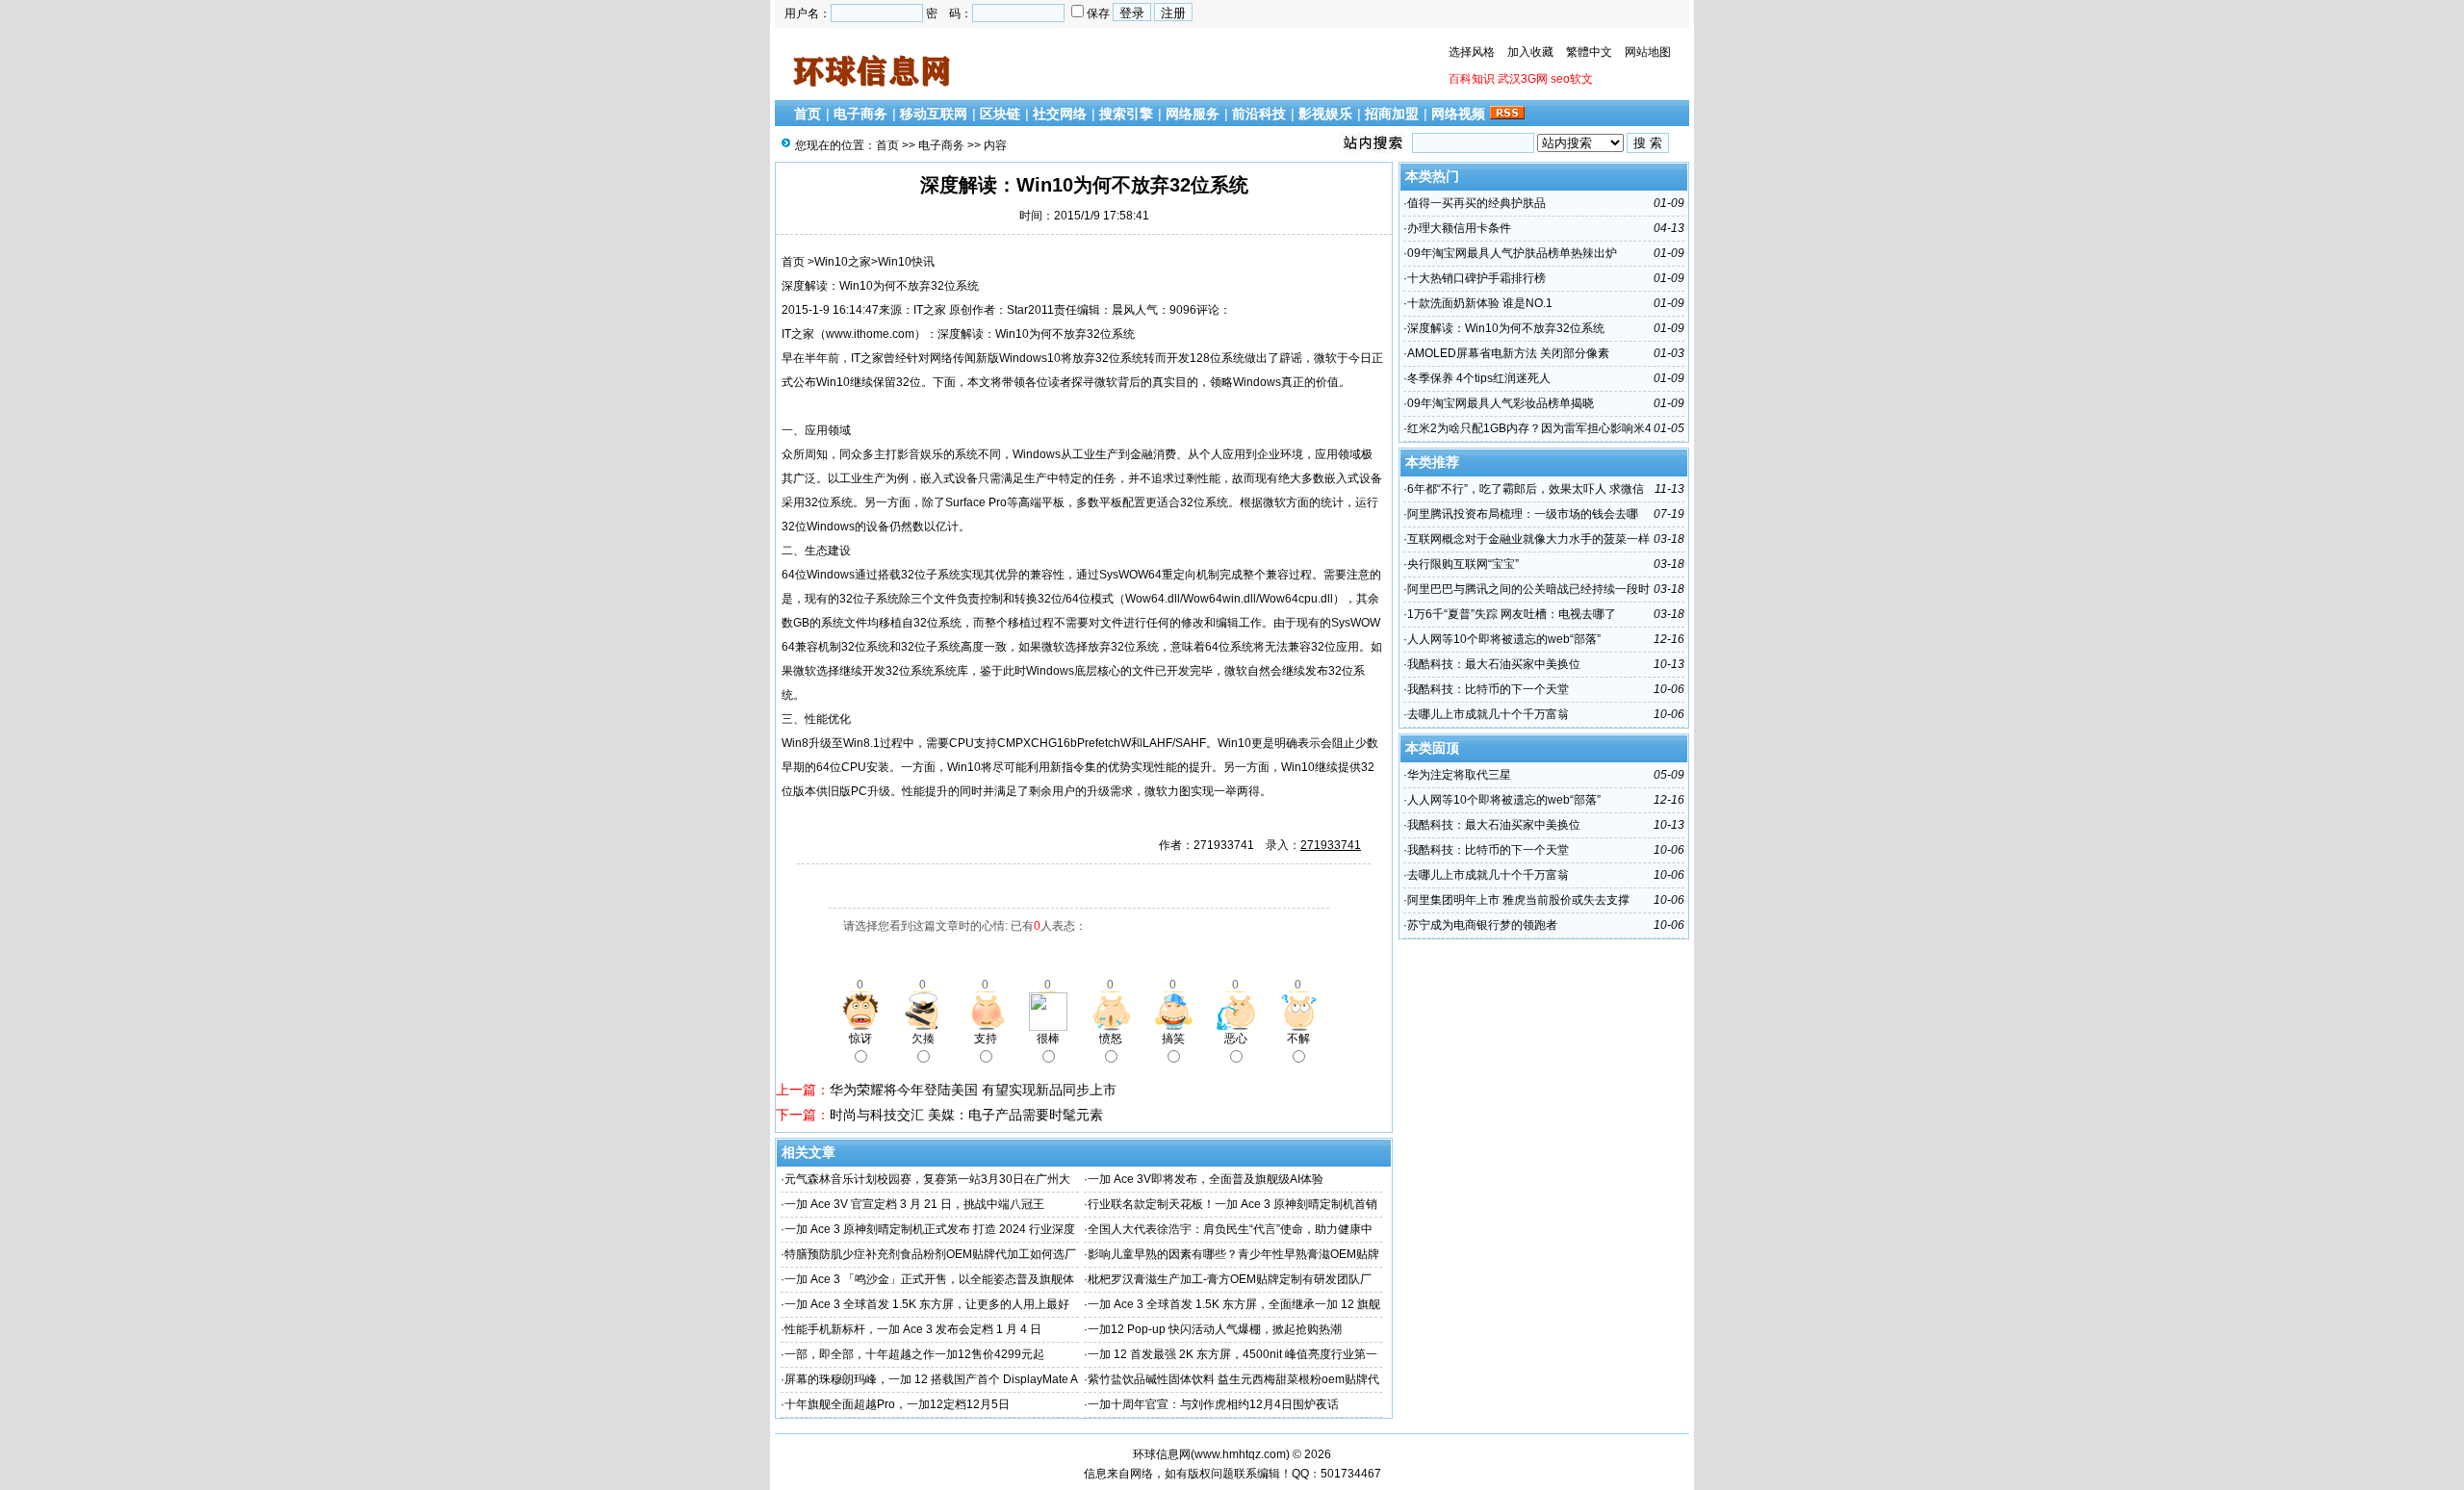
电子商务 (860, 114)
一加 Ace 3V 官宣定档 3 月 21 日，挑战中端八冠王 (914, 1204)
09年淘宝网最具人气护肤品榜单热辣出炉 (1512, 253)
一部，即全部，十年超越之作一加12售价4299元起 (914, 1354)
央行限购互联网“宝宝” (1463, 564)
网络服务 (1193, 114)
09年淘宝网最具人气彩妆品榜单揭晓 (1501, 403)
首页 (808, 114)
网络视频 (1458, 114)
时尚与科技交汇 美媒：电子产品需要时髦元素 (966, 1115)
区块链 (1000, 114)
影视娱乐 (1325, 114)
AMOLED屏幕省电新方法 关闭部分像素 (1508, 353)
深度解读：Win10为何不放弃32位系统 (1506, 328)
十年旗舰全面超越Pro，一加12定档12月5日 (897, 1404)
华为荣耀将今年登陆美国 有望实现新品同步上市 (973, 1090)
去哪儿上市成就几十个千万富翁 (1488, 714)
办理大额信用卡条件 (1459, 228)
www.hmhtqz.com (1240, 1454)
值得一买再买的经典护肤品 (1476, 203)
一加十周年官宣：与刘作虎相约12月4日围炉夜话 (1213, 1404)
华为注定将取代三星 (1459, 775)
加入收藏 (1530, 52)
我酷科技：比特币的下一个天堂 (1488, 689)
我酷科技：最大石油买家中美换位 (1494, 664)
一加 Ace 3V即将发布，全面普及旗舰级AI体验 (1206, 1179)
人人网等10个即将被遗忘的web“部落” (1504, 639)
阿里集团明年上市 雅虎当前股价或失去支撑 (1518, 900)
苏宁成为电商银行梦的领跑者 (1482, 925)
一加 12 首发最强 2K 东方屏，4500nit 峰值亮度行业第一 (1232, 1354)
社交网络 (1060, 114)
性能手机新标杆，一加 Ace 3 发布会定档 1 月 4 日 (913, 1329)
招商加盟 (1392, 114)
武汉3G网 (1523, 79)
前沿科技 (1259, 114)
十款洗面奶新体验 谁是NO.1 (1480, 303)
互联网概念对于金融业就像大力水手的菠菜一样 (1528, 539)
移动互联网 (934, 114)
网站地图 (1648, 52)
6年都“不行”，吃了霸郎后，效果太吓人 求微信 (1526, 489)
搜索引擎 (1126, 114)
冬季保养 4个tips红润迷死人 (1479, 378)
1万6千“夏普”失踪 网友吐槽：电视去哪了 (1512, 614)
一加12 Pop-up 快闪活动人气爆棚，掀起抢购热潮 (1215, 1329)
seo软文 (1572, 79)
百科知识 (1472, 79)
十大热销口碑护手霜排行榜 (1476, 278)
